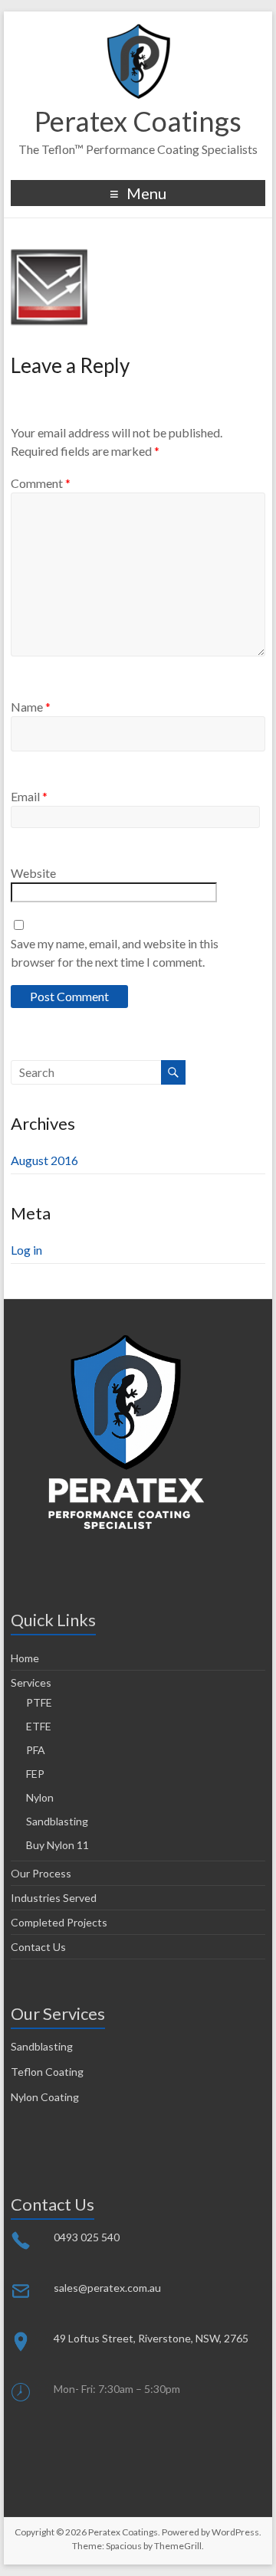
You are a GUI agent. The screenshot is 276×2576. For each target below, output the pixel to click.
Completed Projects (59, 1922)
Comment (41, 483)
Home (25, 1658)
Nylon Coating (45, 2097)
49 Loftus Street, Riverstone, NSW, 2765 (151, 2338)
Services (31, 1682)
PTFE (39, 1702)
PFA (36, 1750)
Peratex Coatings (138, 121)
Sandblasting (57, 1821)
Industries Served (54, 1898)
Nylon (40, 1797)
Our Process (41, 1873)
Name (31, 707)
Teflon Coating (47, 2072)
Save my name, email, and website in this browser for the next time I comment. (115, 952)
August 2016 (44, 1160)
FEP (35, 1774)
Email (29, 796)
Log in (26, 1250)
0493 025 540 (87, 2237)
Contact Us (38, 1947)
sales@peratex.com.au (107, 2288)
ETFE (39, 1726)
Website (33, 873)
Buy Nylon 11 (58, 1845)
